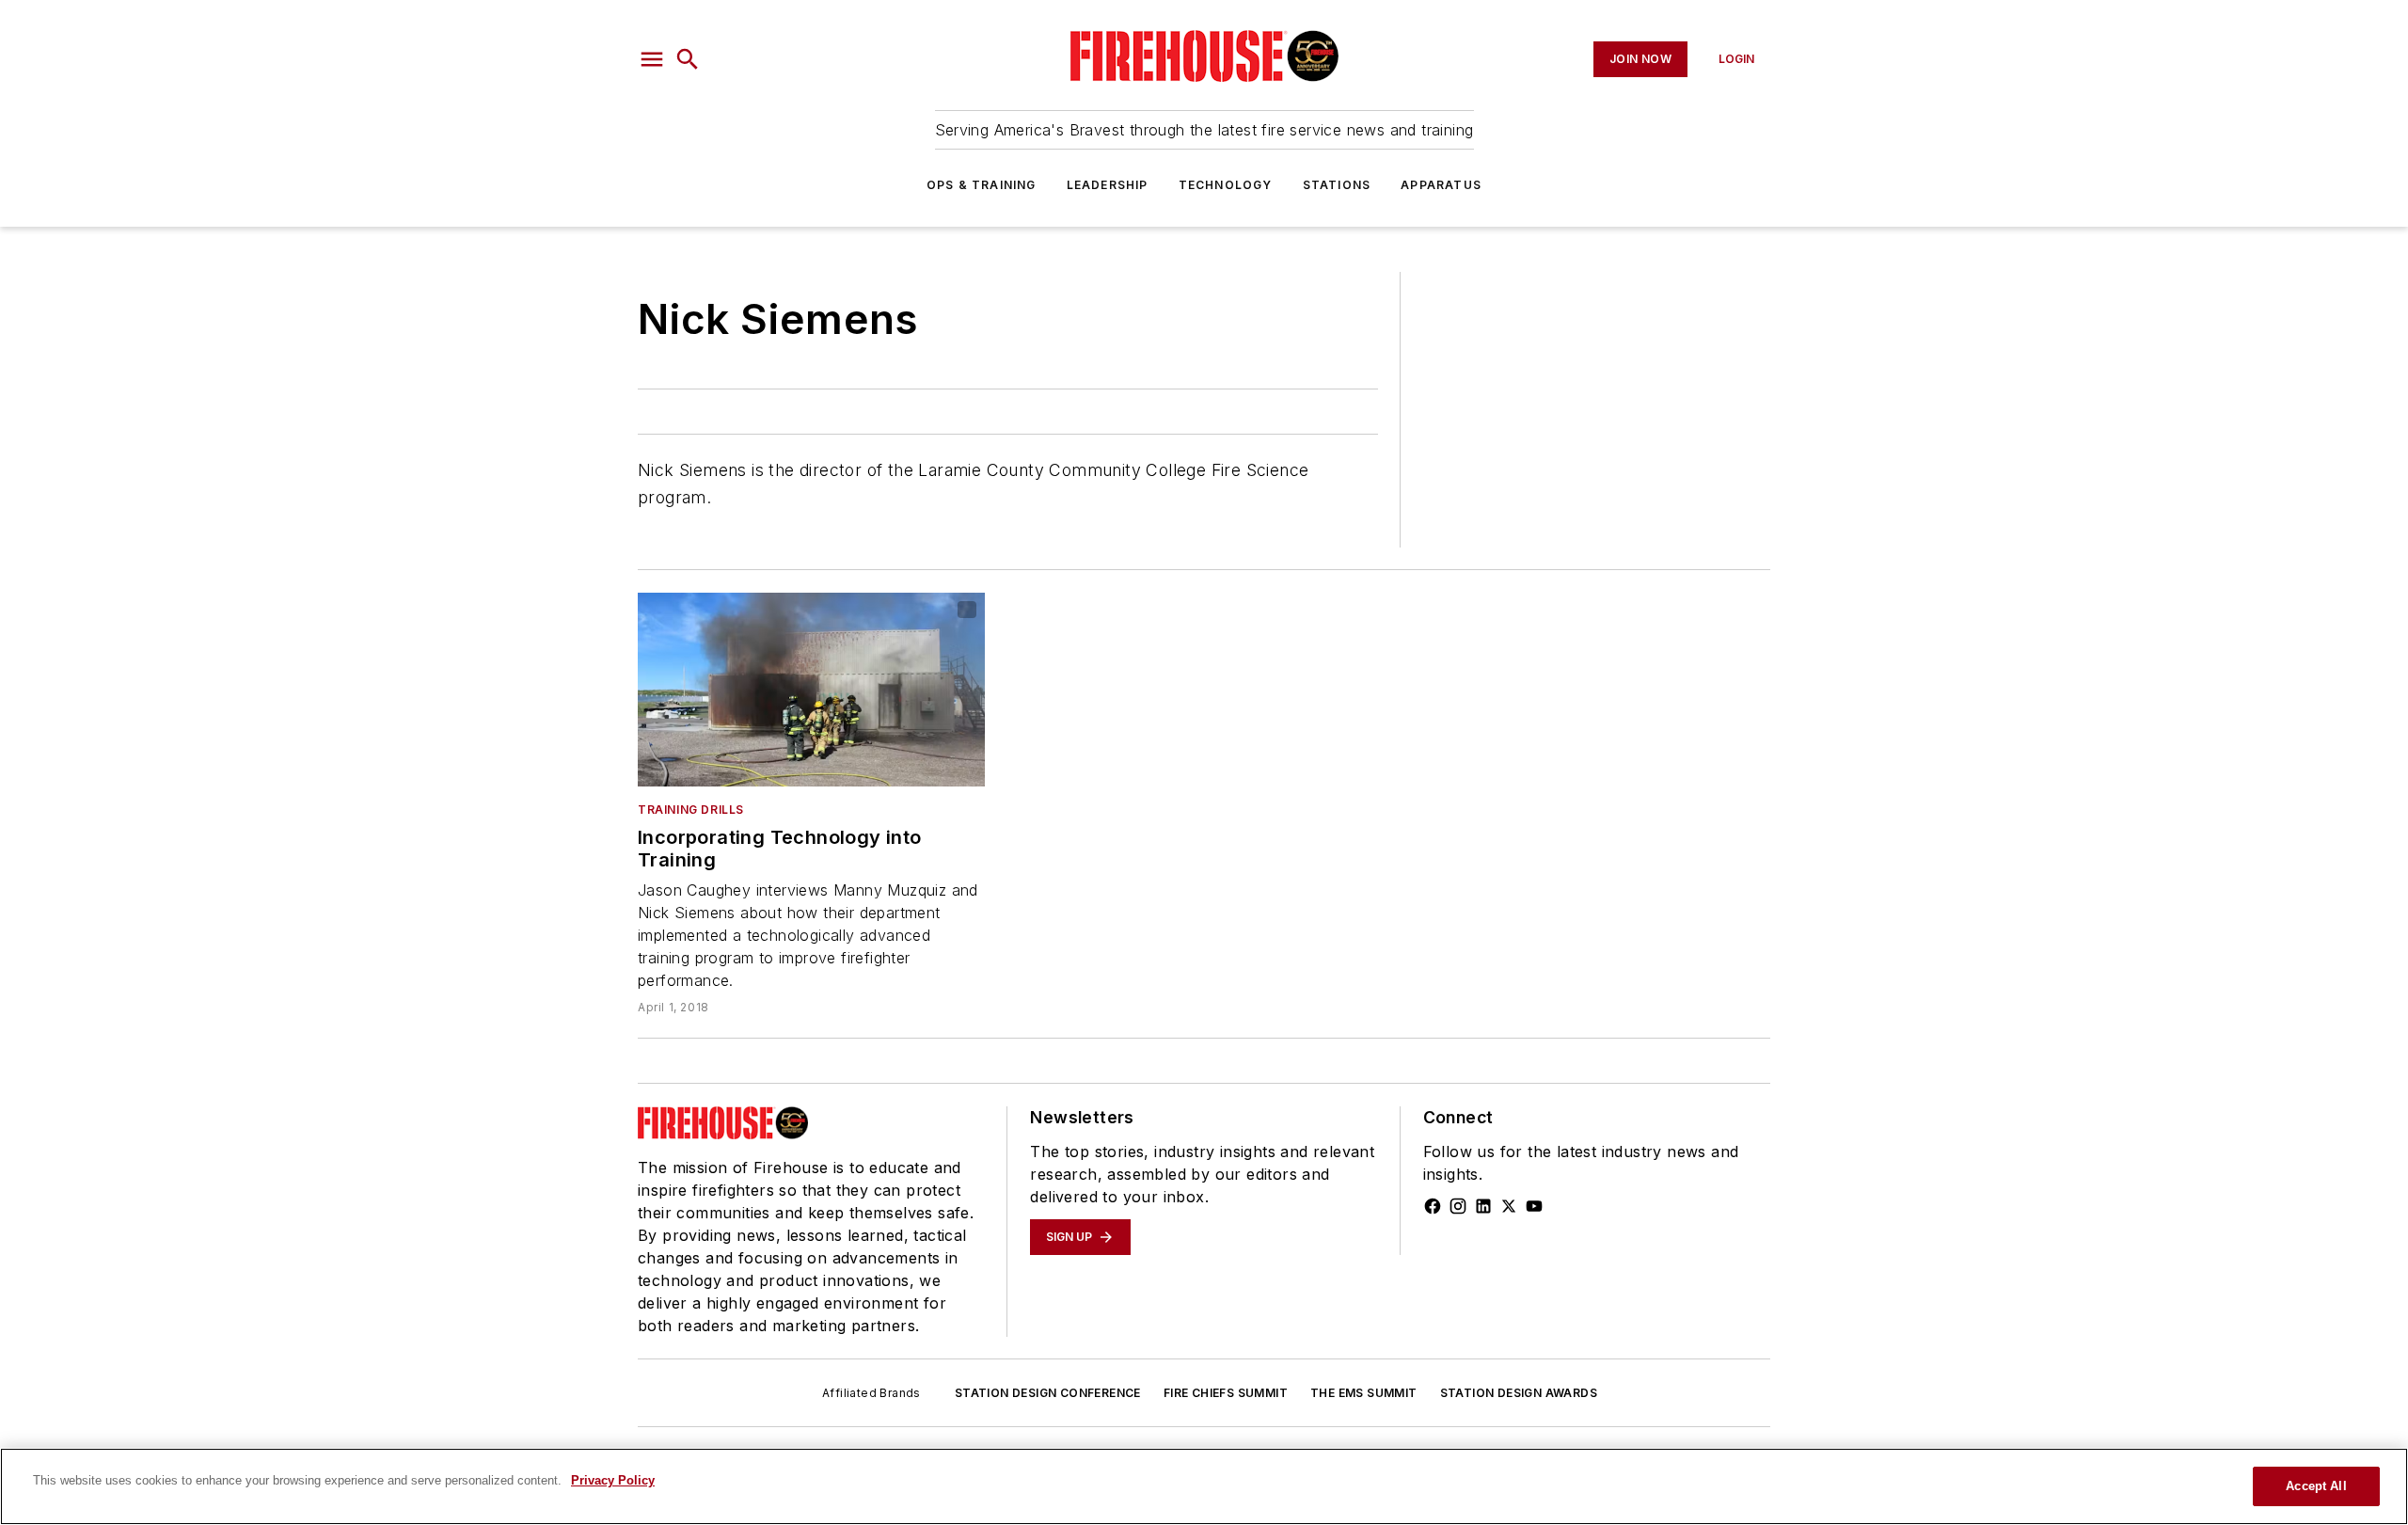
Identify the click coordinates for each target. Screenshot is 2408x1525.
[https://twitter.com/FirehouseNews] (1509, 1206)
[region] (1204, 1486)
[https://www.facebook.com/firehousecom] (1433, 1206)
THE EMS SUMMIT (1364, 1393)
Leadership (1108, 185)
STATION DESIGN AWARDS (1519, 1393)
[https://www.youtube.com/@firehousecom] (1534, 1206)
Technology (1226, 185)
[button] (652, 59)
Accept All (2316, 1486)
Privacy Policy (613, 1480)
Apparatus (1441, 185)
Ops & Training (982, 185)
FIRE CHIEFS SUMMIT (1226, 1393)
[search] (688, 59)
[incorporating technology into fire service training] (811, 689)
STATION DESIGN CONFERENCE (1048, 1393)
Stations (1337, 185)
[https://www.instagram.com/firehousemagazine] (1458, 1206)
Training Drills (691, 810)
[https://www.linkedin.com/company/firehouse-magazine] (1483, 1206)
